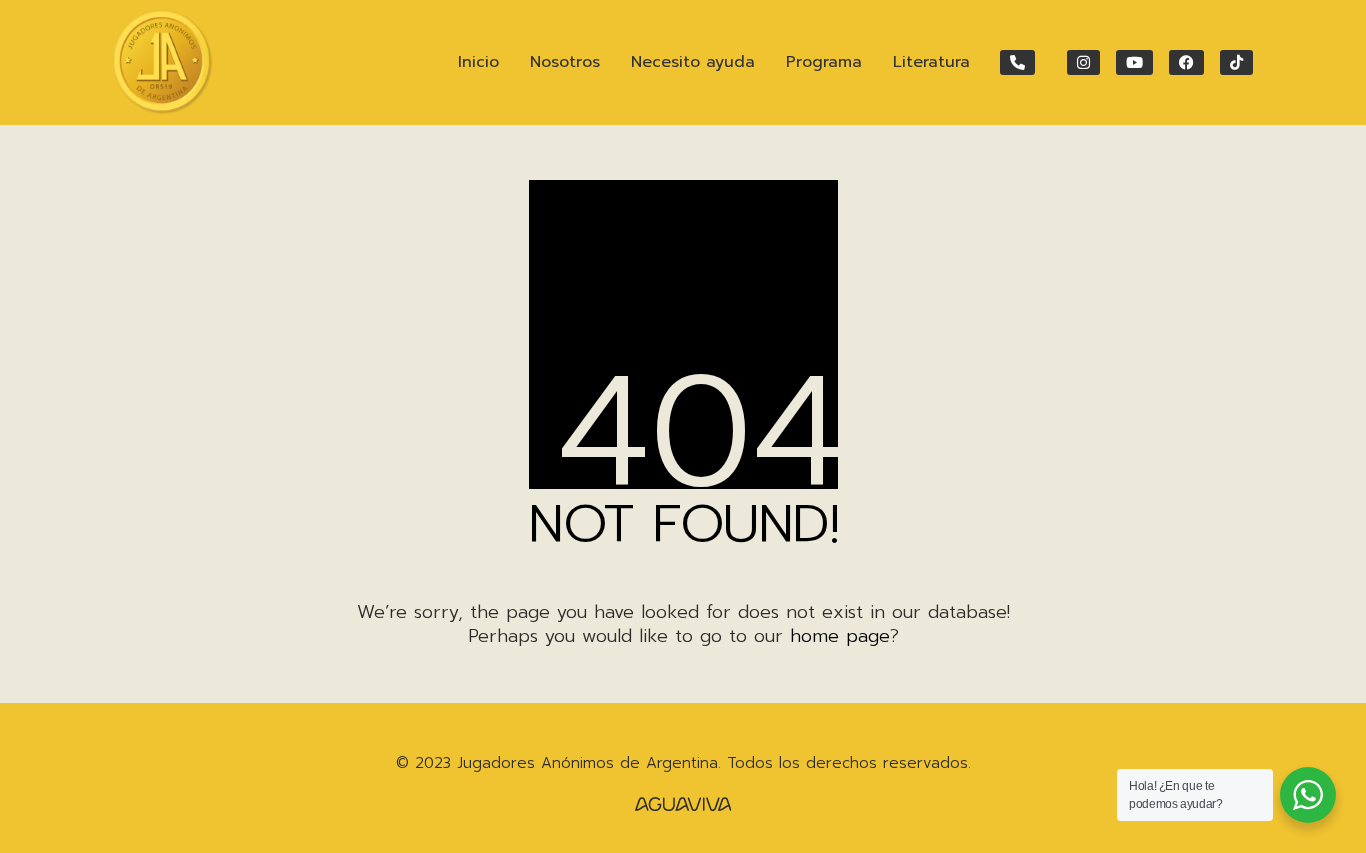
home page (840, 636)
